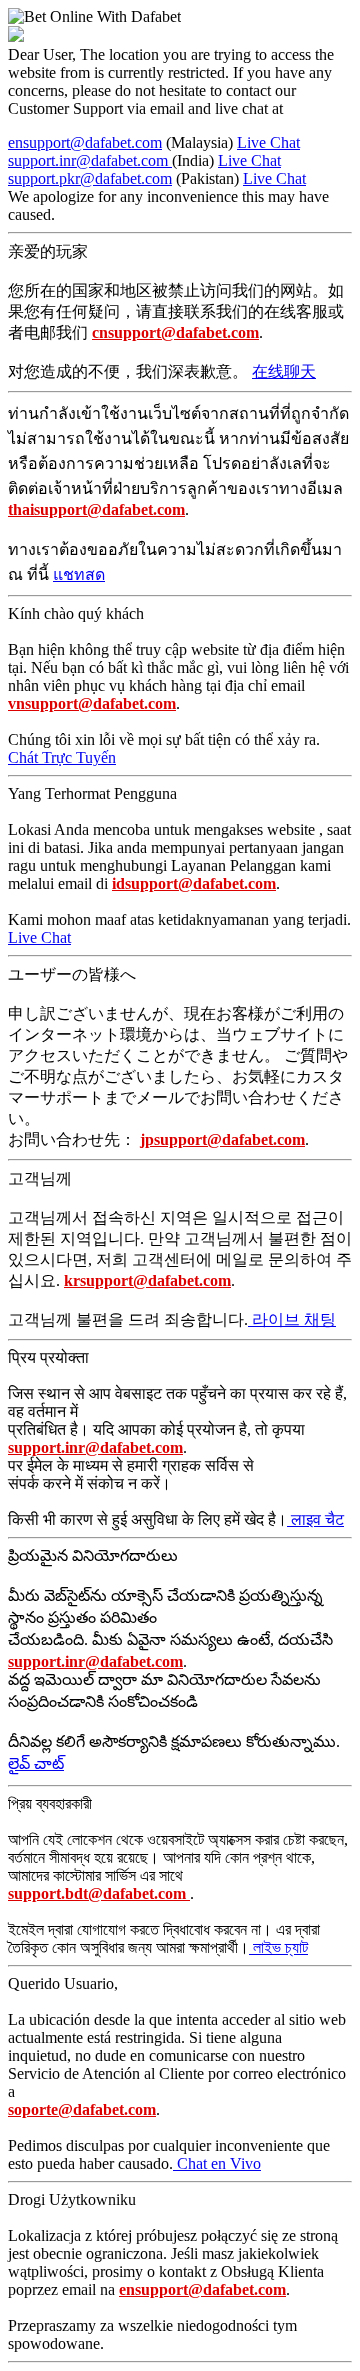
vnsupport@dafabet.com (92, 703)
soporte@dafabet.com (82, 2109)
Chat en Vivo (217, 2163)
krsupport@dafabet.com (147, 1280)
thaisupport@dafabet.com (96, 509)
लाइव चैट (315, 1519)
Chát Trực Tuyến (62, 757)
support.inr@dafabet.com (90, 160)
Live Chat (268, 142)
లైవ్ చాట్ (36, 1763)
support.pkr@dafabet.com (90, 178)
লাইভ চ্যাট (278, 1947)
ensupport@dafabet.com (85, 142)
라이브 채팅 (292, 1319)
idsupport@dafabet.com (194, 883)
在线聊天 (284, 371)
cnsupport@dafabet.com (175, 332)
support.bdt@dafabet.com (99, 1893)
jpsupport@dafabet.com (222, 1139)
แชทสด (79, 574)
